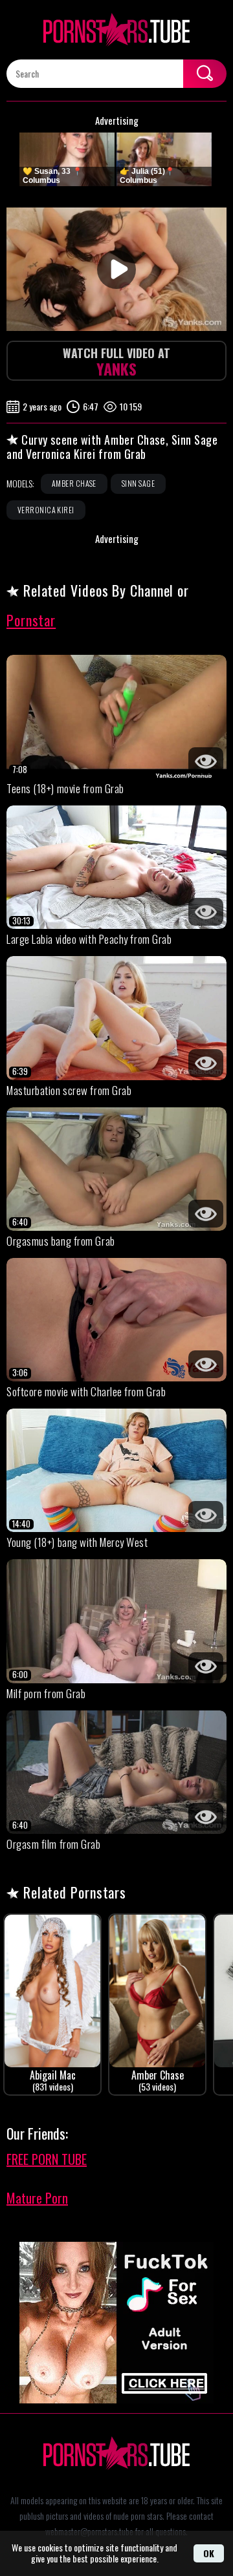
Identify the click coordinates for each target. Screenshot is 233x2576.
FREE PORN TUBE (47, 2159)
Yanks (116, 362)
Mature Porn (37, 2198)
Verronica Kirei (46, 510)
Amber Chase (74, 483)
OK (209, 2553)
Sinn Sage (138, 483)
